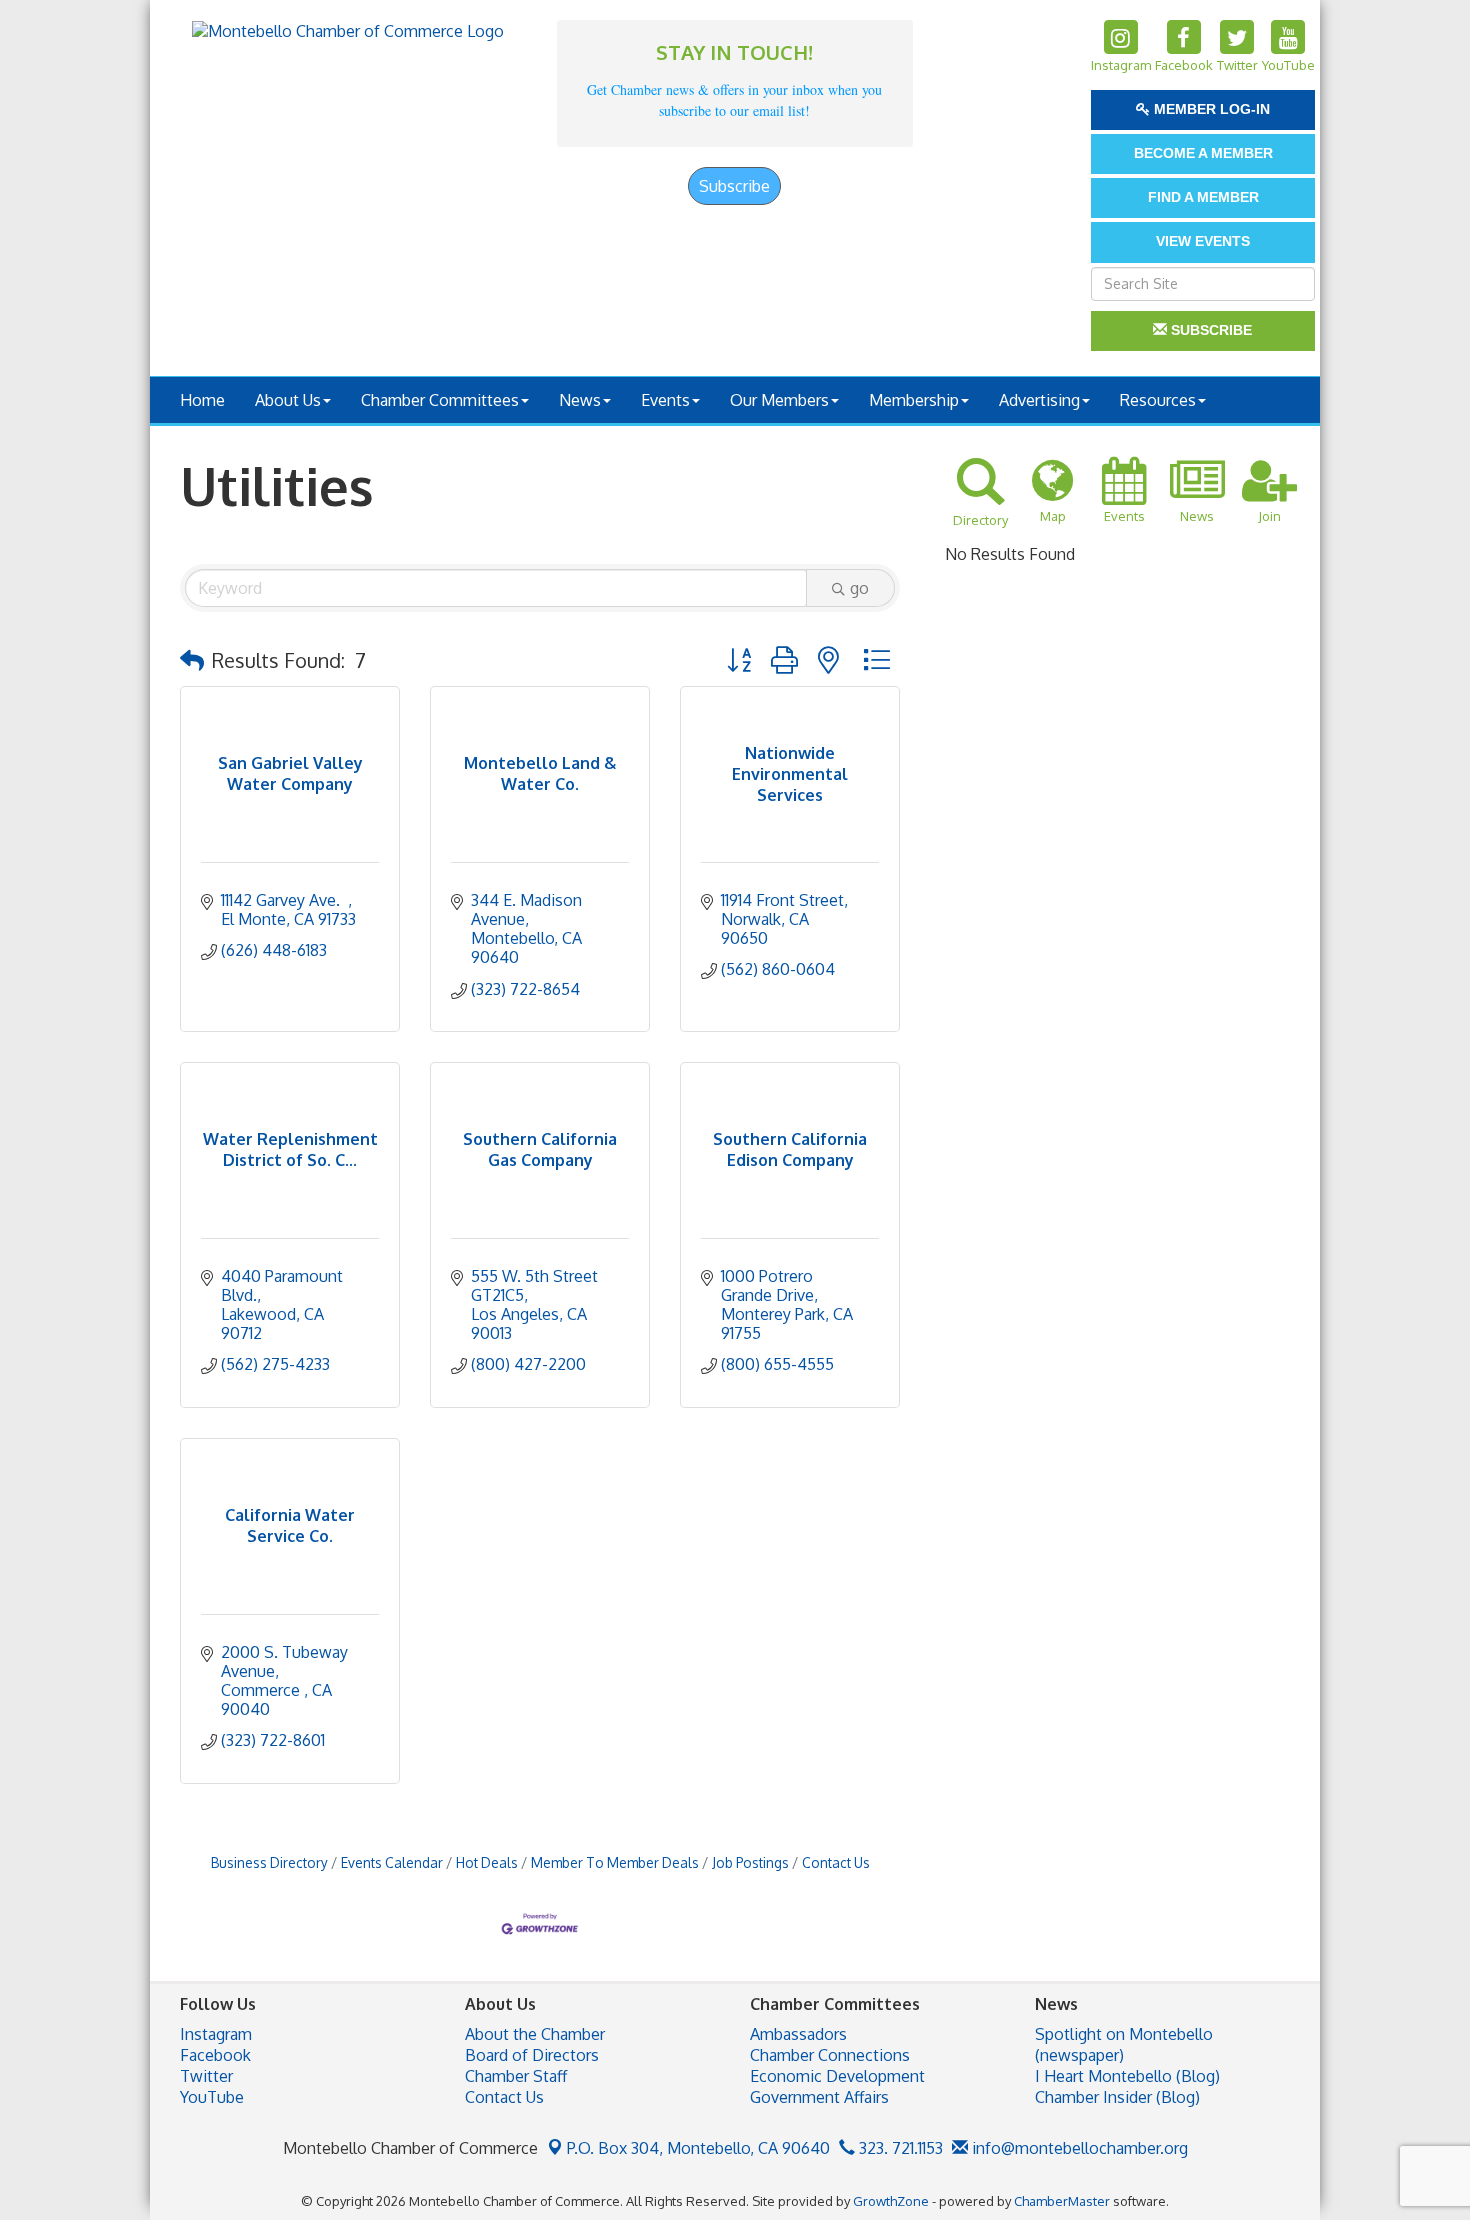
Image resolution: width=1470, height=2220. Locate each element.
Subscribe (734, 186)
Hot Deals (487, 1862)
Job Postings (750, 1862)
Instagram (216, 2034)
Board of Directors (532, 2055)
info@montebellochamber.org (1078, 2148)
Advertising (1039, 400)
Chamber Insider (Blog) (1117, 2097)
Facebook (215, 2055)
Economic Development (837, 2076)
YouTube (212, 2097)
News (580, 400)
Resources (1158, 400)
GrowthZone (891, 2201)
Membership (914, 400)
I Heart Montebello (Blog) (1127, 2076)
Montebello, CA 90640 (698, 2148)
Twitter (206, 2076)
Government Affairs (819, 2097)
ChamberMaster (1062, 2201)
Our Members (779, 400)
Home (202, 400)
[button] (192, 660)
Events (665, 400)
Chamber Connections (830, 2055)
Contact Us (836, 1862)
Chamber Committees (440, 400)
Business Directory (269, 1862)
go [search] (859, 588)
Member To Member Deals (615, 1862)
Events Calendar (392, 1862)
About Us (288, 400)
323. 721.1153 (899, 2148)
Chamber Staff (516, 2076)
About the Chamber (535, 2034)
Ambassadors (798, 2034)
